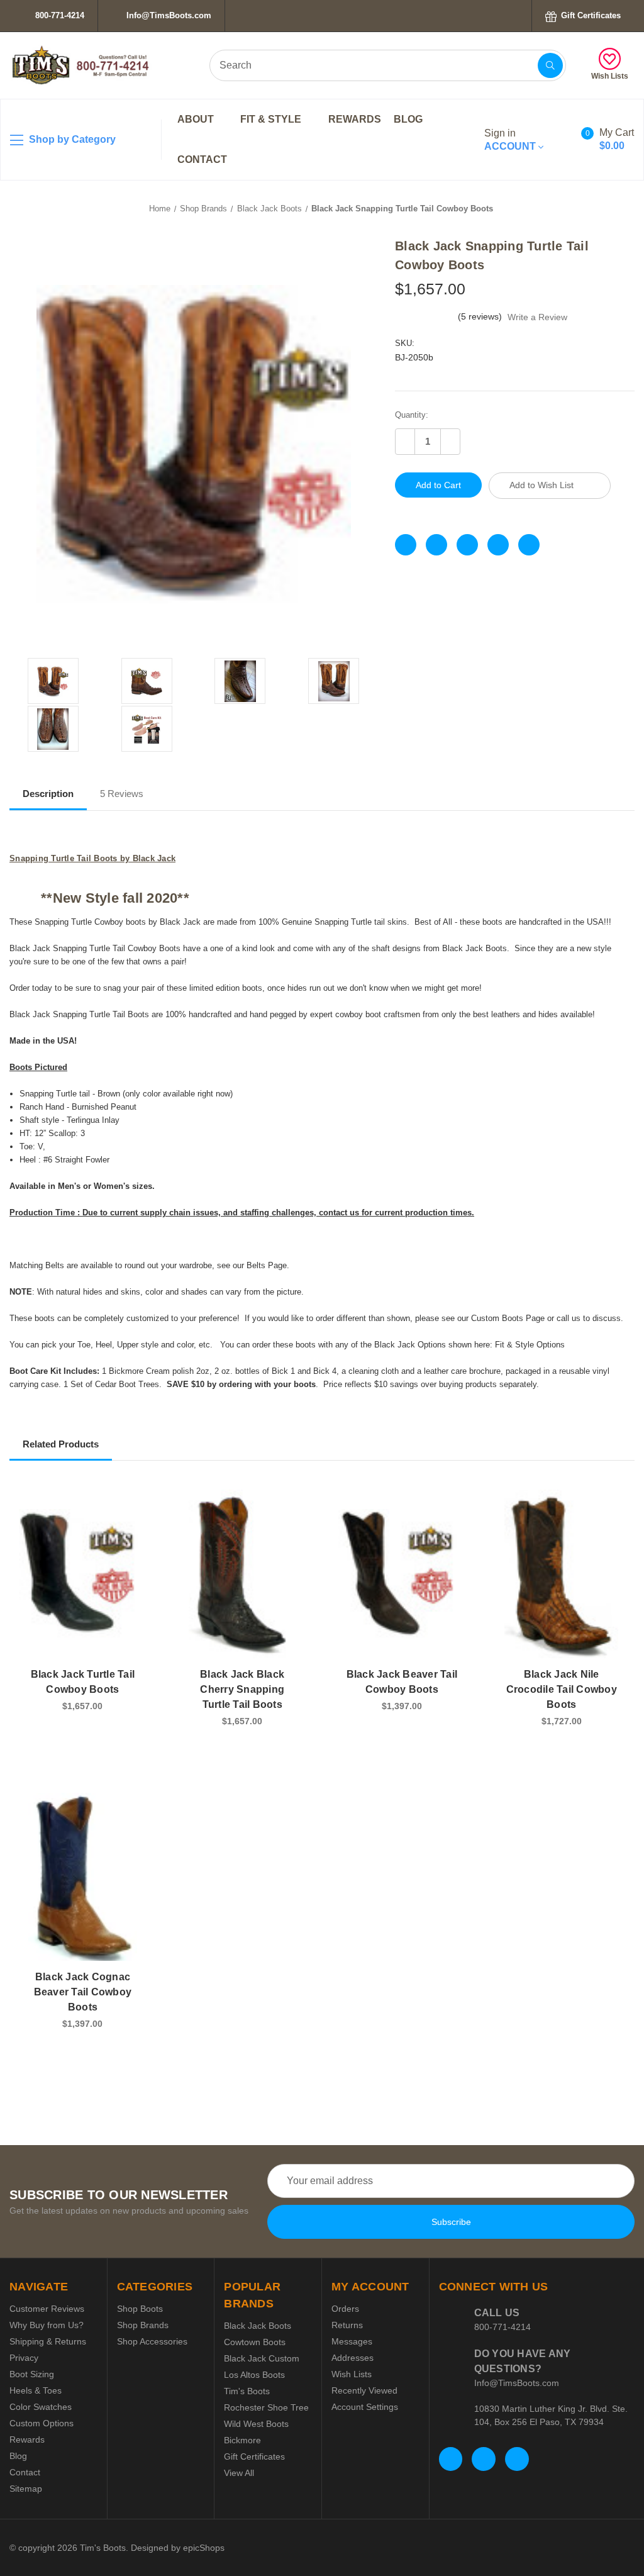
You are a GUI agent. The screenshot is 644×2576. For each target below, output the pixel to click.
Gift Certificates (590, 15)
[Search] (550, 65)
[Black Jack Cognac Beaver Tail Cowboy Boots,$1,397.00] (83, 1877)
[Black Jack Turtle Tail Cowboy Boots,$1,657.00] (83, 1574)
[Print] (467, 545)
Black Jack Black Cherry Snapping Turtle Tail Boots (242, 1689)
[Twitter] (498, 545)
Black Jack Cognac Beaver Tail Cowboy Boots (83, 1992)
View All (239, 2473)
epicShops (204, 2548)
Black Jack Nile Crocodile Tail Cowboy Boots (562, 1689)
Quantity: (412, 415)
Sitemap (26, 2489)
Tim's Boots (247, 2391)
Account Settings (365, 2407)
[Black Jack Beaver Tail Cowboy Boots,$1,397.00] (402, 1574)
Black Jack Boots (258, 2326)
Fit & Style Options (530, 1345)
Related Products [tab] (61, 1444)
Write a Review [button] (537, 317)
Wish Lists (610, 76)
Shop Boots (140, 2309)
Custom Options (42, 2423)
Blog (408, 119)
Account (511, 140)
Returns (347, 2325)
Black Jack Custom (262, 2358)
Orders (345, 2309)
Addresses (353, 2358)
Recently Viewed (364, 2390)
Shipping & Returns (48, 2341)
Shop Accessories (152, 2341)
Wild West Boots (256, 2424)
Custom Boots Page (508, 1318)
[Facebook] (406, 545)
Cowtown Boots (255, 2342)
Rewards (355, 119)
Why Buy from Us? (47, 2325)
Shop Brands (143, 2325)
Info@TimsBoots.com (168, 15)
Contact (202, 159)
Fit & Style (272, 119)
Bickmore (242, 2440)
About (197, 119)
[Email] (436, 545)
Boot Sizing (32, 2374)
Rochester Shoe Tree (266, 2407)
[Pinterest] (529, 545)
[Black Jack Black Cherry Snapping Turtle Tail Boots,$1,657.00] (242, 1574)
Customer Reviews (47, 2309)
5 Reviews (122, 794)
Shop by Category (71, 139)
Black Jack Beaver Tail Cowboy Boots (402, 1682)
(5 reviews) (481, 316)
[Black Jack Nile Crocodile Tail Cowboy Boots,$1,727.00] (561, 1574)
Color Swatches (41, 2407)
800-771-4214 (58, 15)
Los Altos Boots (254, 2375)
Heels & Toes (36, 2390)
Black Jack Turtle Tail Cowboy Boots (83, 1682)
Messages (352, 2341)
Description (48, 794)
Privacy (24, 2358)
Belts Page (267, 1265)
